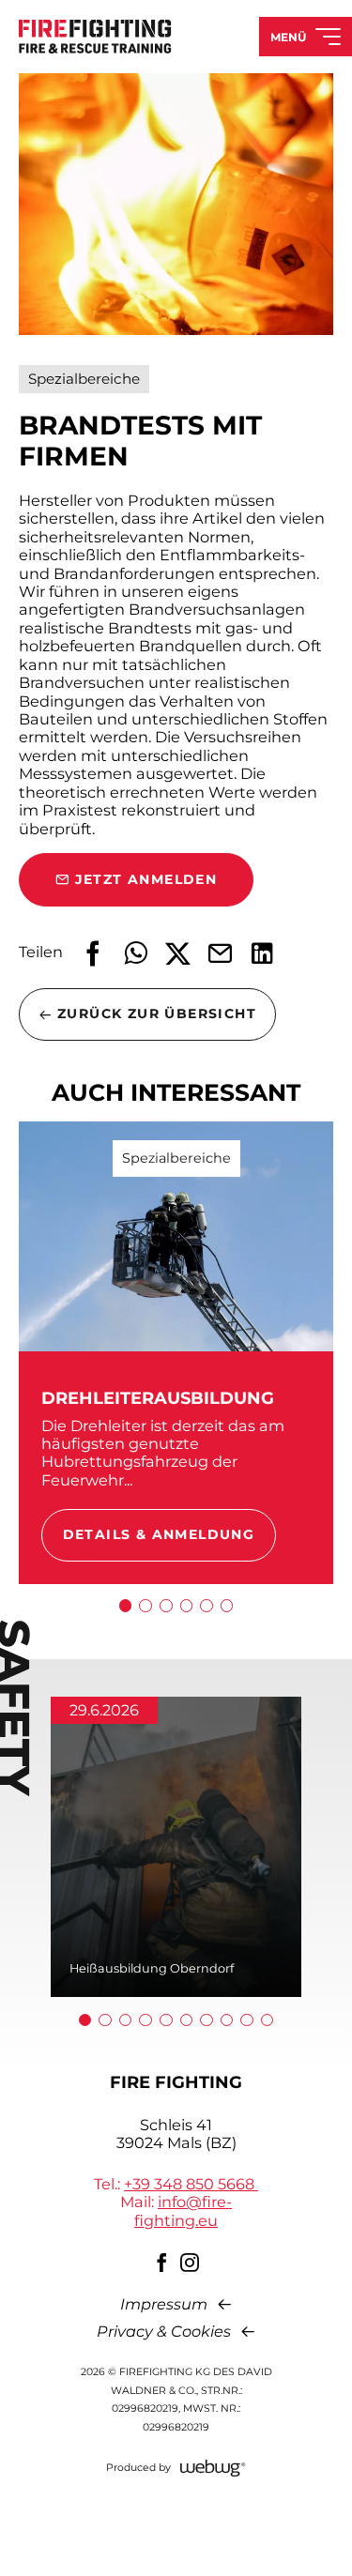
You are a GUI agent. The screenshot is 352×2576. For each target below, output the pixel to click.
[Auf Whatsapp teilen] (136, 953)
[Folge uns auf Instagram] (190, 2263)
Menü (288, 37)
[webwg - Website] (213, 2468)
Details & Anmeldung (159, 1534)
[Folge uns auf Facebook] (162, 2263)
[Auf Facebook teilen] (93, 953)
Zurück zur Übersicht (157, 1014)
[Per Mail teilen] (220, 953)
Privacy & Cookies (164, 2332)
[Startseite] (95, 36)
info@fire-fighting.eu (183, 2210)
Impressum (164, 2304)
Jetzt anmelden (146, 879)
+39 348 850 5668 (191, 2184)
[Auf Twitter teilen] (178, 953)
